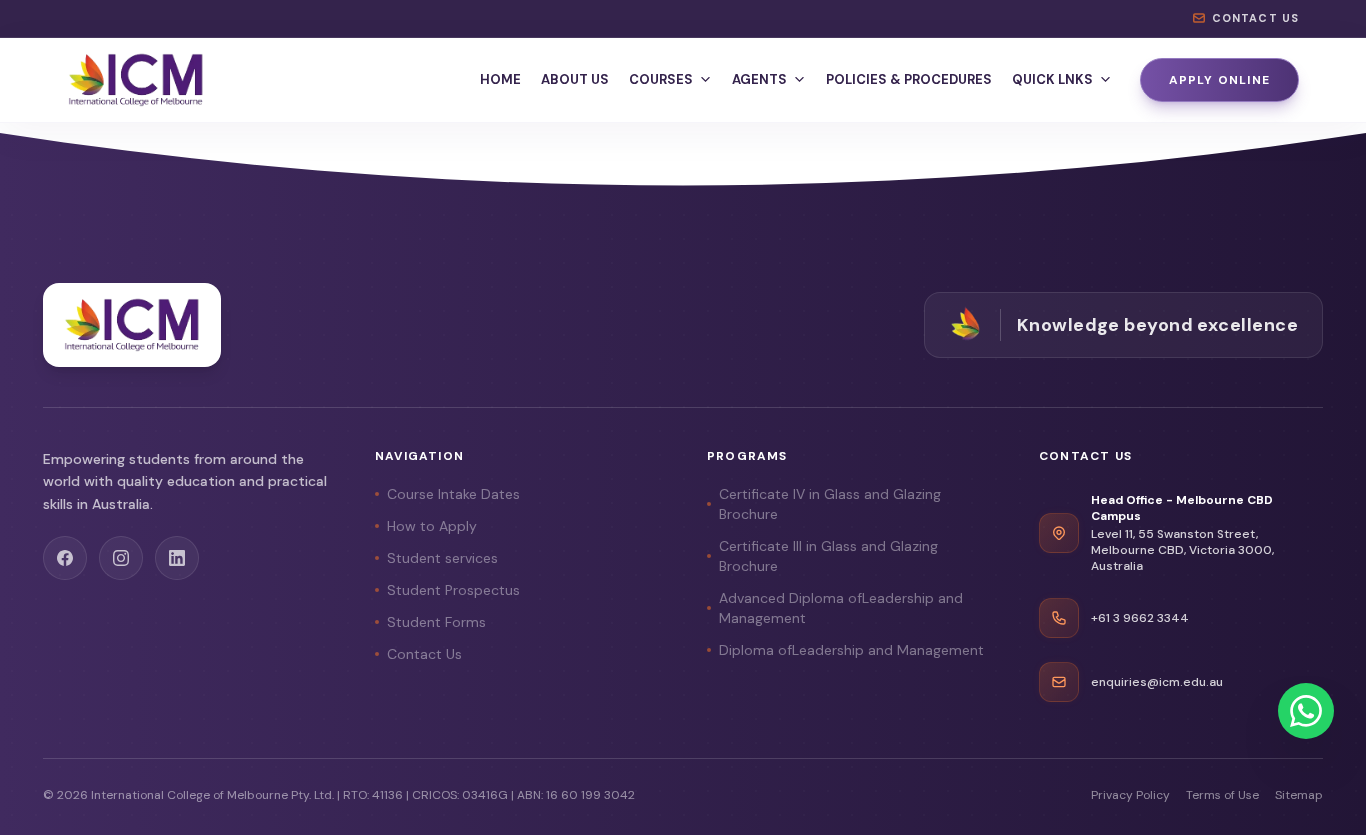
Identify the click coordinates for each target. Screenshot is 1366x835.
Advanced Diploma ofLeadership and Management (841, 608)
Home (500, 79)
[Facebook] (65, 558)
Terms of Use (1222, 795)
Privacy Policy (1130, 795)
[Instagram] (121, 558)
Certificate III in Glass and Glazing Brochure (828, 556)
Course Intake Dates (453, 494)
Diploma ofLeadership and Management (851, 650)
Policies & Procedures (909, 79)
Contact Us (424, 654)
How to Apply (432, 526)
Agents (759, 79)
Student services (442, 558)
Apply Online (1219, 80)
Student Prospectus (453, 590)
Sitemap (1299, 795)
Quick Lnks (1052, 79)
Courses (661, 79)
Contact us (1255, 18)
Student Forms (436, 622)
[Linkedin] (177, 558)
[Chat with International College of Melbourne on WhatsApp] (1306, 711)
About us (575, 79)
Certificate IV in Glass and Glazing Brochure (830, 504)
